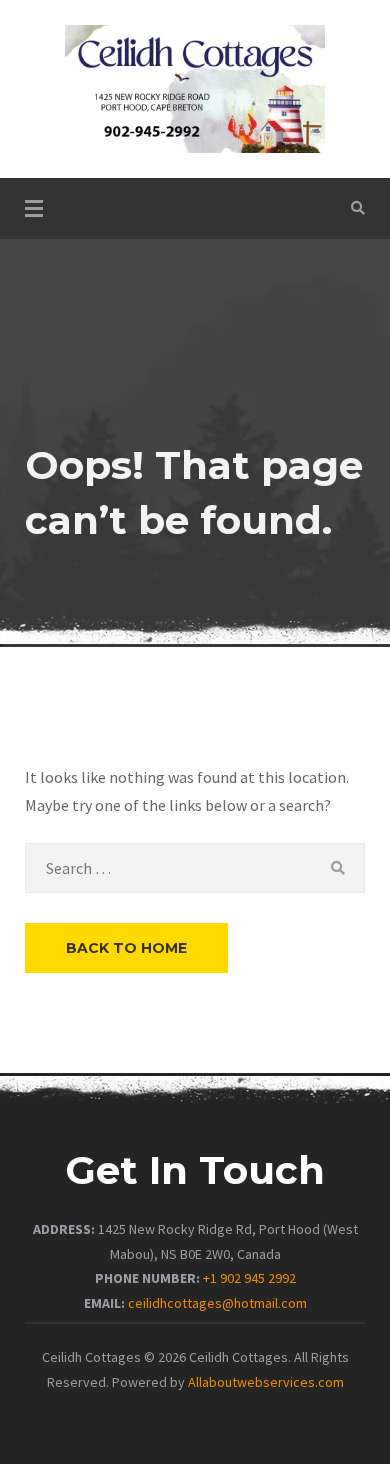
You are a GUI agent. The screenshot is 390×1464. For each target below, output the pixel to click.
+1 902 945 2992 (249, 1278)
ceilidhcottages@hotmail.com (217, 1303)
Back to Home (126, 948)
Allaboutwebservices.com (266, 1382)
